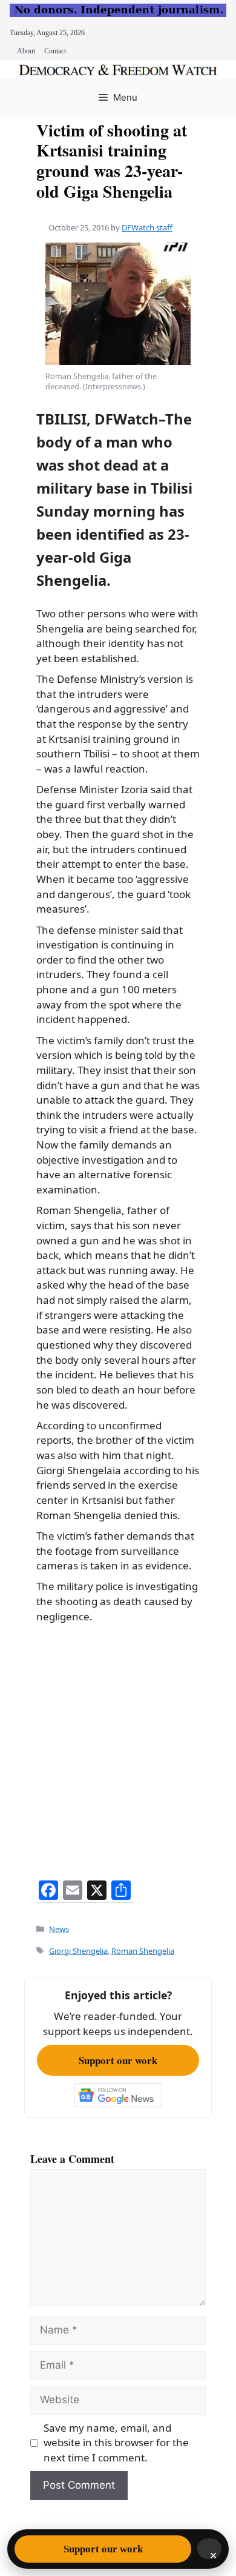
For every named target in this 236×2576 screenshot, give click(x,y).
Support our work (118, 2060)
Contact (55, 51)
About (26, 51)
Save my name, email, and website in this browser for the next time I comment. (116, 2443)
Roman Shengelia (143, 1951)
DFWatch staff (147, 227)
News (59, 1929)
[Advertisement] (118, 1748)
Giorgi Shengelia (78, 1951)
